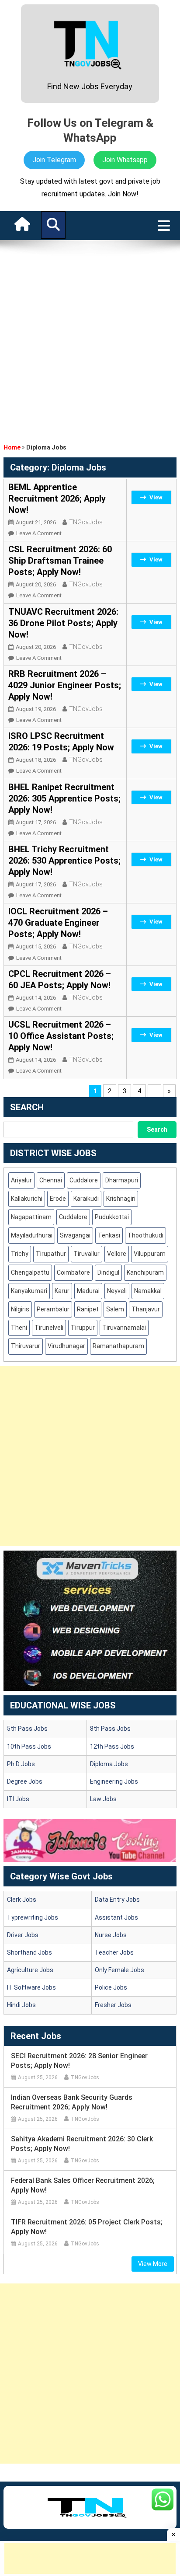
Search (157, 1129)
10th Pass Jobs (29, 1746)
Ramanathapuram (118, 1346)
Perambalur (53, 1309)
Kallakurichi (27, 1199)
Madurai (88, 1291)
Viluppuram (150, 1254)
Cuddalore (84, 1180)
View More (153, 2264)
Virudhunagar (66, 1346)
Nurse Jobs (111, 1935)
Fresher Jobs (113, 2005)
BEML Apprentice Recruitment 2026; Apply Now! (57, 498)
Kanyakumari (29, 1291)
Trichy (20, 1254)
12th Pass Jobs (112, 1746)
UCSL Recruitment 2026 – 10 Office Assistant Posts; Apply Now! (61, 1036)
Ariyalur (21, 1180)
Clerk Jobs (22, 1900)
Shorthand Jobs (29, 1952)
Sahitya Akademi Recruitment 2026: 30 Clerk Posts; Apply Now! (82, 2144)
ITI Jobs (18, 1799)
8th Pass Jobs (110, 1729)
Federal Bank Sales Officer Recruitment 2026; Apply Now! (83, 2185)
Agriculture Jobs (30, 1970)
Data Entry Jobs (117, 1900)
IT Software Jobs (31, 1987)
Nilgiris (20, 1309)
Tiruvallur (87, 1254)
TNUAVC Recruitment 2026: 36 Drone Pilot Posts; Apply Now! (63, 623)
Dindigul (108, 1272)
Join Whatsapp (125, 160)
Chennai (51, 1180)
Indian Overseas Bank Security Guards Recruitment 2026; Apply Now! (72, 2102)
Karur (62, 1291)
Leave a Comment (39, 533)
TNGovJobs (86, 522)
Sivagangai (75, 1235)
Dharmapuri (122, 1180)
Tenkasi (109, 1235)
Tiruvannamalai (124, 1328)
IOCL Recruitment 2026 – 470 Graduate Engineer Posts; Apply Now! (58, 923)
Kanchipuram (145, 1272)
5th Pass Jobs (27, 1729)
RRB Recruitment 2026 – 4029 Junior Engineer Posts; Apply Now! (65, 685)
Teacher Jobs (114, 1952)
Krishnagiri (121, 1199)
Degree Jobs (25, 1781)
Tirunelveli (49, 1328)
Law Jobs (103, 1799)
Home (12, 447)
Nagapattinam (31, 1217)
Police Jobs (111, 1987)
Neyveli (117, 1291)
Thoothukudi (145, 1235)
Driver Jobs (23, 1935)
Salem (115, 1309)
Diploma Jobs (109, 1764)
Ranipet (88, 1309)
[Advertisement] (90, 339)
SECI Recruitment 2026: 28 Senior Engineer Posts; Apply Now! (79, 2061)
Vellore (117, 1254)
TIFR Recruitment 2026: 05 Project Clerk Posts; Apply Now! (87, 2227)
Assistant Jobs (116, 1917)
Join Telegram (54, 160)
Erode (58, 1199)
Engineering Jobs (114, 1781)
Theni (19, 1328)
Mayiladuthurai (32, 1235)
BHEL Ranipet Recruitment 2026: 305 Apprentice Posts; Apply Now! (64, 798)
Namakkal (148, 1291)
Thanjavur (146, 1309)
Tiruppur (83, 1328)
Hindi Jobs (21, 2005)
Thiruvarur (26, 1346)
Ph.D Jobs (21, 1764)
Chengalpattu (30, 1272)
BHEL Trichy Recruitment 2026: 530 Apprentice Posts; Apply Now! (64, 861)
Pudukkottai (112, 1217)
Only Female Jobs (119, 1970)
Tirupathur (51, 1254)
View (156, 497)
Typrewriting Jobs (33, 1917)
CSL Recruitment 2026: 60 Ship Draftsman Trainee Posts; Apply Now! (60, 561)
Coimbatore (73, 1272)
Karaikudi (86, 1199)
